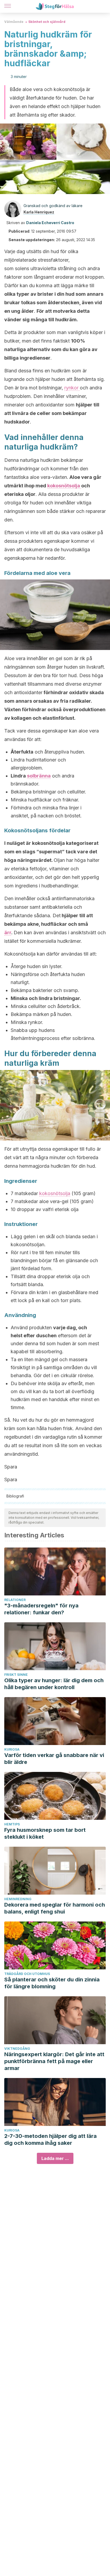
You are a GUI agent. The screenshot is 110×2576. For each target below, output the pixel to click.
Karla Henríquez (39, 212)
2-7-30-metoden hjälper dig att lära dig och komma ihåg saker (50, 2139)
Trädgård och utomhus (27, 1974)
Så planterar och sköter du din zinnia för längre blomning (52, 1983)
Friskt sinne (16, 1675)
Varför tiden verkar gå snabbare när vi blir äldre (54, 1759)
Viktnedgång (17, 2049)
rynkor (72, 388)
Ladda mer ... (55, 2158)
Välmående (14, 22)
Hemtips (12, 1824)
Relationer (15, 1600)
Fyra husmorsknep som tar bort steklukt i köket (45, 1833)
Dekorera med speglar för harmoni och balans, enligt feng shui (55, 1908)
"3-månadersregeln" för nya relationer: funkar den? (41, 1609)
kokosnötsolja (64, 486)
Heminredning (18, 1899)
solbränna (39, 776)
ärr (8, 933)
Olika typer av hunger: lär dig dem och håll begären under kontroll (54, 1684)
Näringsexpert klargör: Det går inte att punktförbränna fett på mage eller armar (54, 2061)
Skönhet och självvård (47, 22)
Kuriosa (12, 1749)
